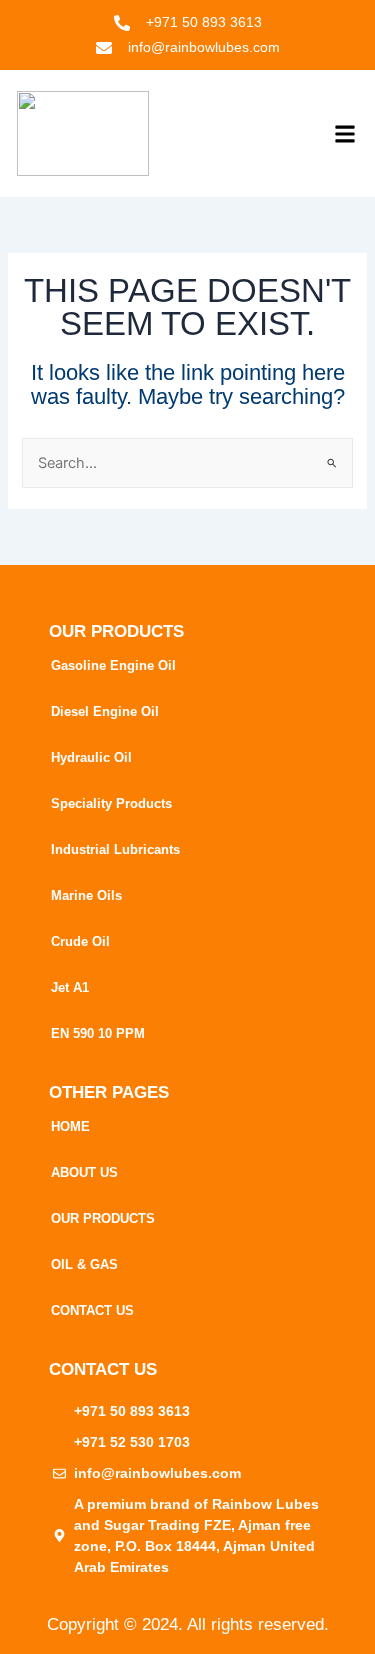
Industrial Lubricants (115, 849)
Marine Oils (86, 895)
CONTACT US (92, 1310)
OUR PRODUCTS (103, 1218)
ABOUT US (84, 1172)
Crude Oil (80, 941)
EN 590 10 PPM (98, 1033)
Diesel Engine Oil (105, 711)
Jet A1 (70, 987)
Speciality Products (111, 803)
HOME (70, 1126)
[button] (344, 133)
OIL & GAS (84, 1264)
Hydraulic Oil (91, 757)
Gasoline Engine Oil (113, 665)
